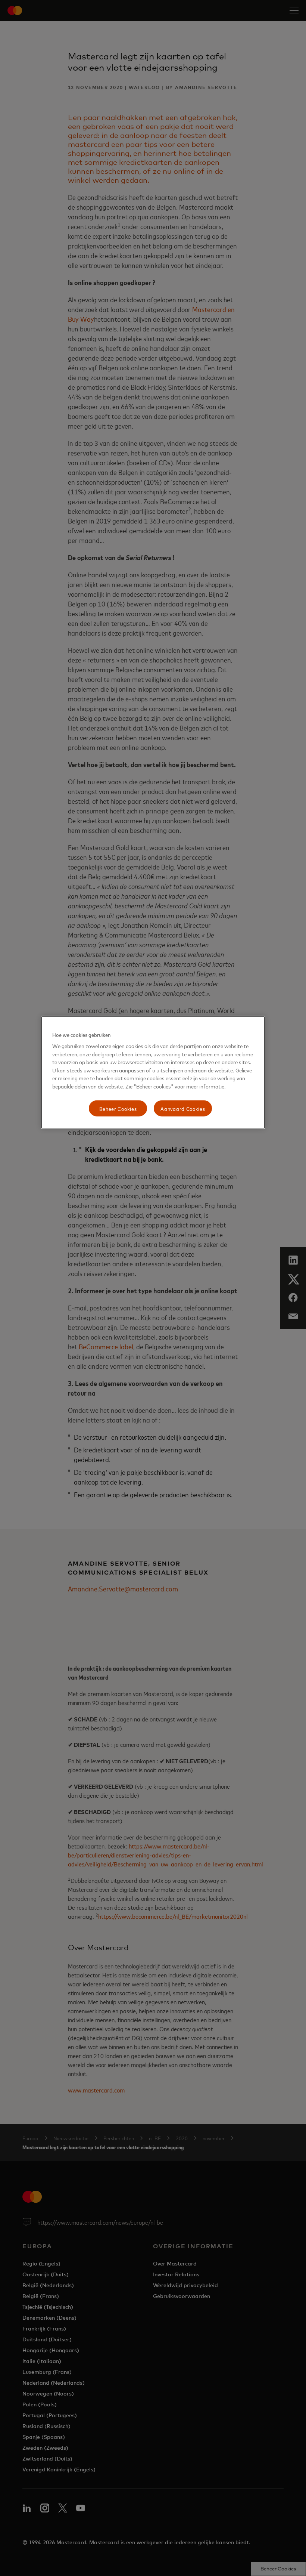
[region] (153, 1072)
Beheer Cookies (118, 1108)
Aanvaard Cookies (183, 1108)
